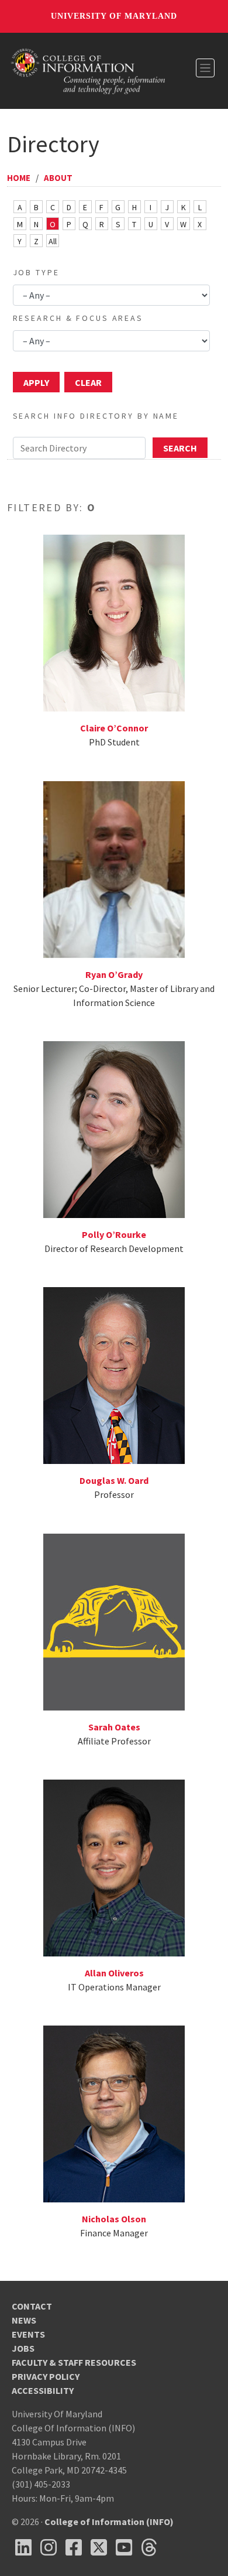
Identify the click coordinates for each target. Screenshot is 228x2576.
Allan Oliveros (114, 1973)
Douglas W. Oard (114, 1480)
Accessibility (43, 2390)
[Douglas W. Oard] (114, 1374)
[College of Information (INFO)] (88, 70)
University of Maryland (114, 16)
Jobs (23, 2348)
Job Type (36, 272)
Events (28, 2334)
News (24, 2320)
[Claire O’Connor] (114, 622)
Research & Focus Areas (78, 318)
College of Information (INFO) (109, 2522)
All (53, 241)
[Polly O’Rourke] (114, 1128)
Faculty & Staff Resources (74, 2362)
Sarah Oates (114, 1727)
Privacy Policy (46, 2376)
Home (19, 178)
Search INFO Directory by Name (96, 416)
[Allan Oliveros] (114, 1867)
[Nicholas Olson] (114, 2113)
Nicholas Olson (114, 2219)
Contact (32, 2306)
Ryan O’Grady (114, 974)
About (58, 178)
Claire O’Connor (114, 728)
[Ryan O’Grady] (114, 868)
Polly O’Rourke (114, 1234)
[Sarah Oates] (114, 1620)
